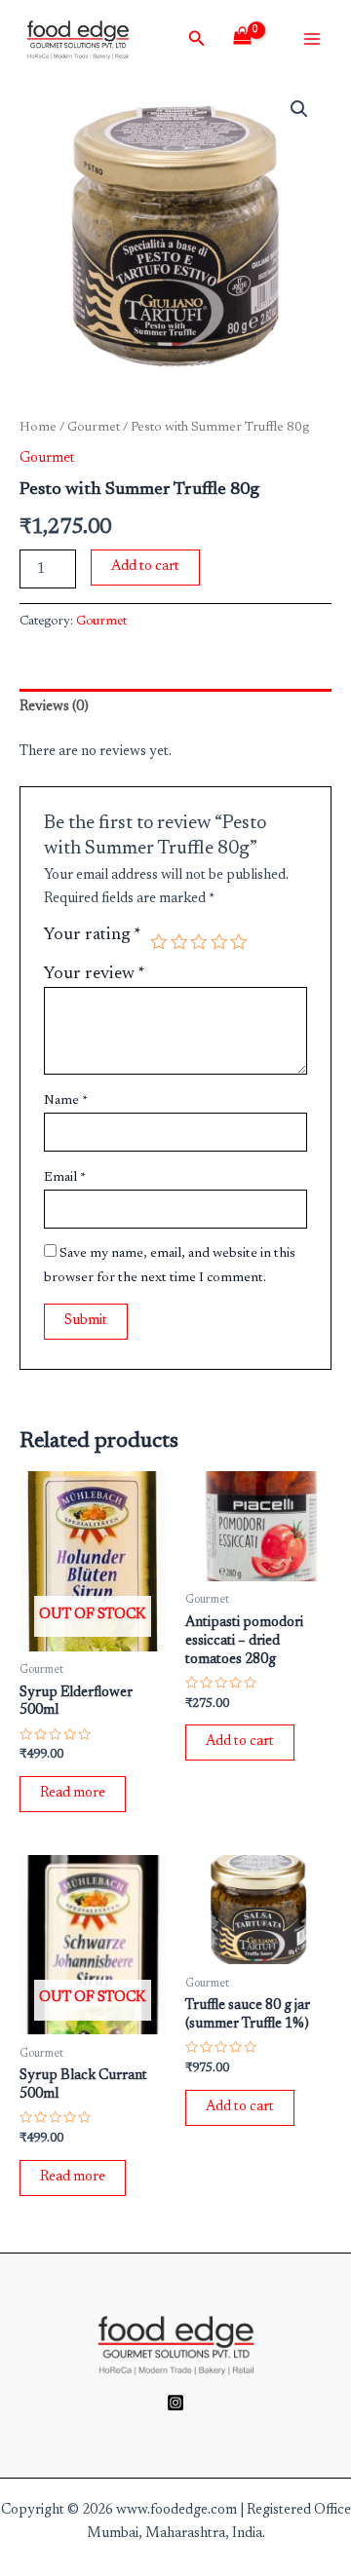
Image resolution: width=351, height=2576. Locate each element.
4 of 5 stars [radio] (219, 942)
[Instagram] (175, 2403)
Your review (95, 974)
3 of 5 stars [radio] (199, 942)
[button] (299, 109)
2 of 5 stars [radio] (179, 942)
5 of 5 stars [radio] (239, 942)
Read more (73, 1793)
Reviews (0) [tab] (54, 707)
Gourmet (94, 428)
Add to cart (145, 567)
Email (65, 1178)
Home (38, 428)
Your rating (93, 935)
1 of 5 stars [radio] (159, 942)
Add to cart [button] (240, 1742)
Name (66, 1101)
